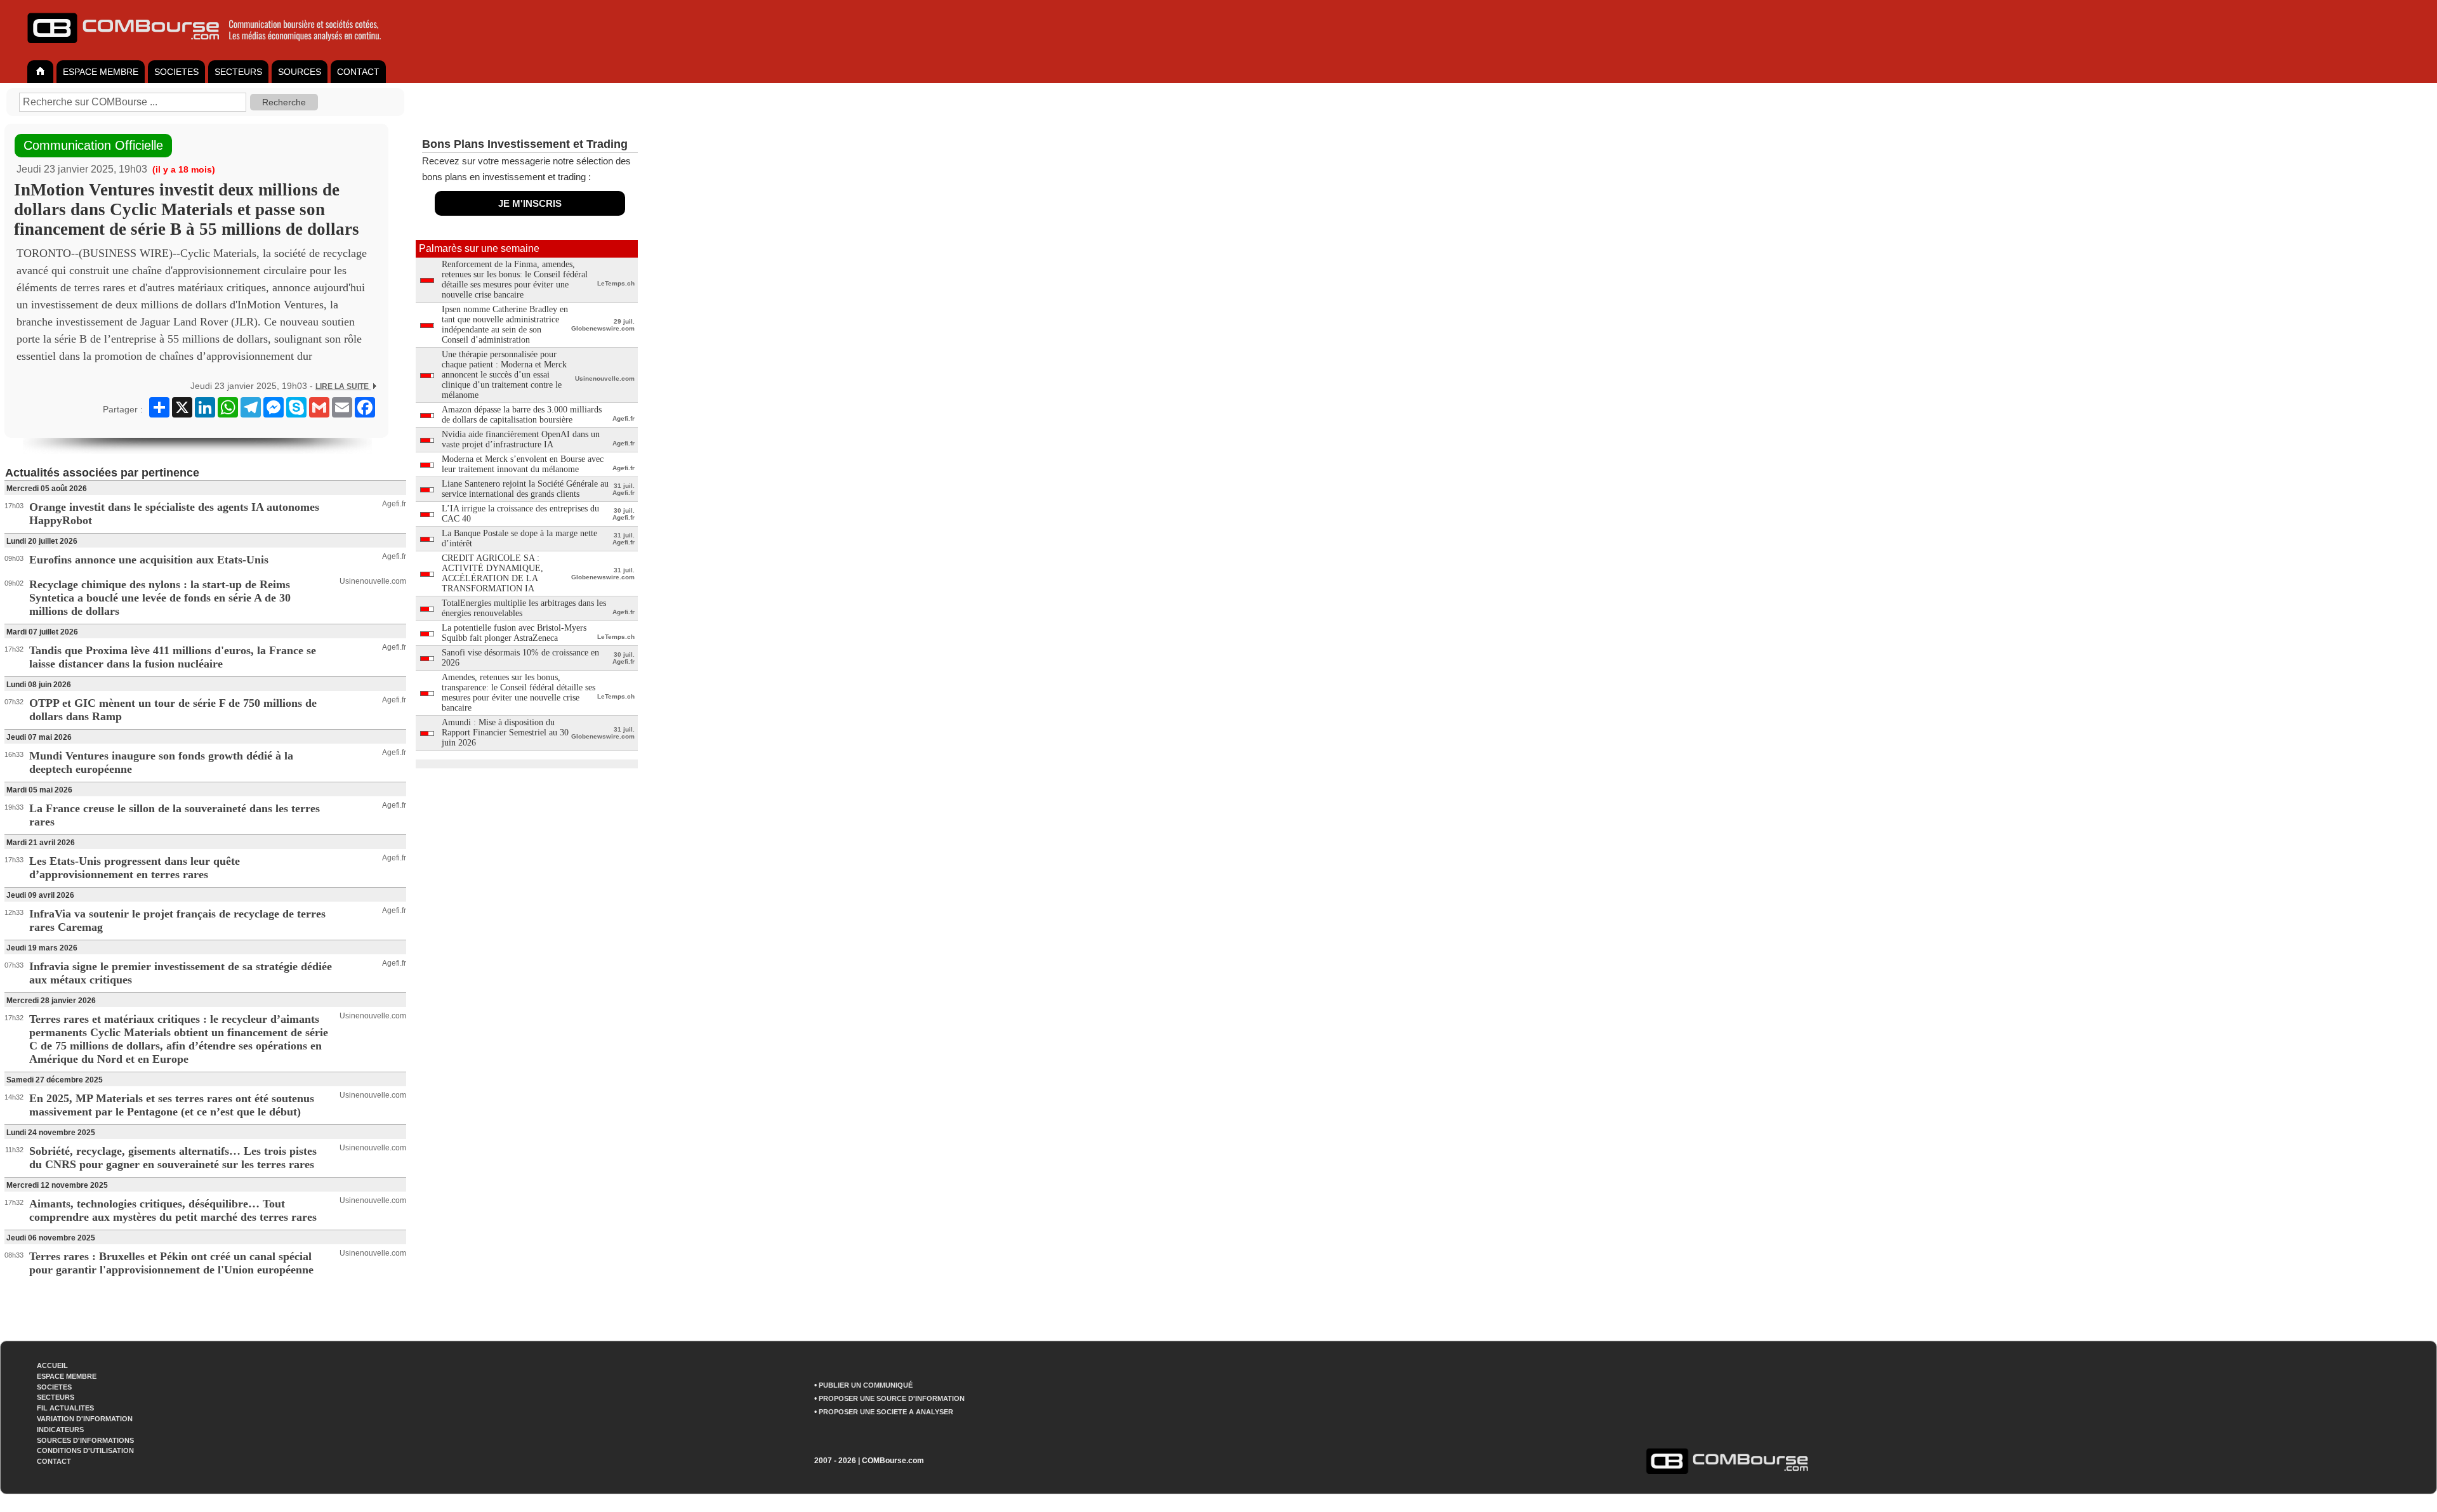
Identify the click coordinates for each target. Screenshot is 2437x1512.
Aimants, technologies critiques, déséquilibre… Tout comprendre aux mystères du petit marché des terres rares (173, 1210)
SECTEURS (238, 72)
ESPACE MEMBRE (101, 72)
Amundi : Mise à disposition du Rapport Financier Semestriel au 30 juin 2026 (505, 733)
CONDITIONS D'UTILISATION (85, 1450)
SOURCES (300, 72)
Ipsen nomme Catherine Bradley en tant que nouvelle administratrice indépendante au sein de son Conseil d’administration (505, 325)
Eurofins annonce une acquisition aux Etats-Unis (149, 560)
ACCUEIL (52, 1365)
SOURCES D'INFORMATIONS (85, 1440)
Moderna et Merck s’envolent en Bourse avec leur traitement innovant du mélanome (523, 464)
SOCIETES (176, 72)
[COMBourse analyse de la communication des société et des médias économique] (213, 48)
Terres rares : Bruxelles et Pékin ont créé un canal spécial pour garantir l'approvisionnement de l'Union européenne (171, 1263)
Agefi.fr (394, 504)
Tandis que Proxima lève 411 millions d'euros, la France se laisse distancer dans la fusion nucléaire (173, 657)
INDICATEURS (60, 1430)
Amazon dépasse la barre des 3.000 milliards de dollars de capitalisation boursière (522, 415)
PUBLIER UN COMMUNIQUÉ (866, 1385)
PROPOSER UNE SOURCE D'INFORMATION (892, 1398)
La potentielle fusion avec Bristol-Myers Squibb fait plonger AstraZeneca (514, 633)
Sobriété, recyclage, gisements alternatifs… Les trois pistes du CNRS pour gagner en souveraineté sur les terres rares (173, 1158)
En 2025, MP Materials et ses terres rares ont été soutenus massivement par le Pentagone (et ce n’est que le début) (172, 1105)
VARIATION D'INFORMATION (85, 1419)
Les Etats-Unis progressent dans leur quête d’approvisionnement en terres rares (135, 868)
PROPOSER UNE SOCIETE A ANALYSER (886, 1412)
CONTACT (358, 72)
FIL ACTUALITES (65, 1408)
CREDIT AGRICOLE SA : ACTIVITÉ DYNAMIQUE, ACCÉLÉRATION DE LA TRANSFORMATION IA (492, 573)
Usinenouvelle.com (373, 581)
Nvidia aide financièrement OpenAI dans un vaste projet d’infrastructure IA (521, 439)
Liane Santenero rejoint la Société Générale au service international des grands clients (525, 489)
